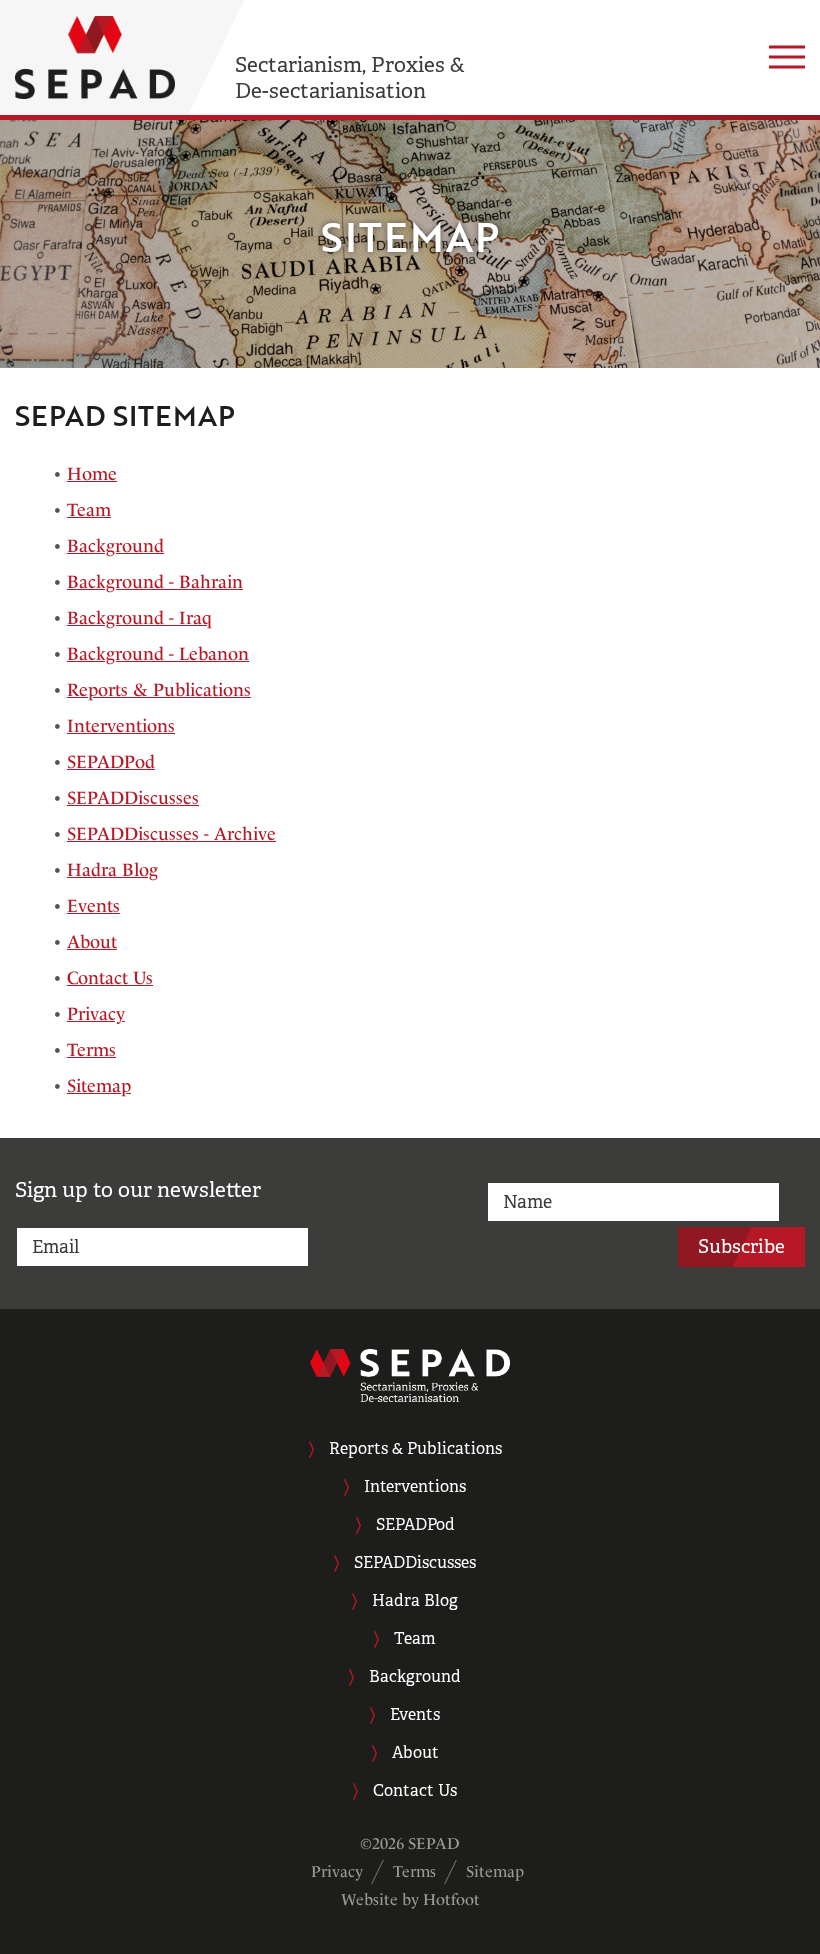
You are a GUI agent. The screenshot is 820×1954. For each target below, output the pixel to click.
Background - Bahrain (155, 581)
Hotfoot (451, 1899)
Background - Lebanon (158, 653)
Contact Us (110, 977)
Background (115, 545)
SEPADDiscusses (133, 797)
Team (89, 509)
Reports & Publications (159, 689)
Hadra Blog (112, 869)
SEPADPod (111, 761)
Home (92, 473)
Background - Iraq (139, 617)
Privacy (96, 1013)
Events (93, 905)
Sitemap (99, 1085)
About (92, 941)
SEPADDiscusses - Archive (171, 833)
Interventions (121, 725)
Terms (91, 1049)
